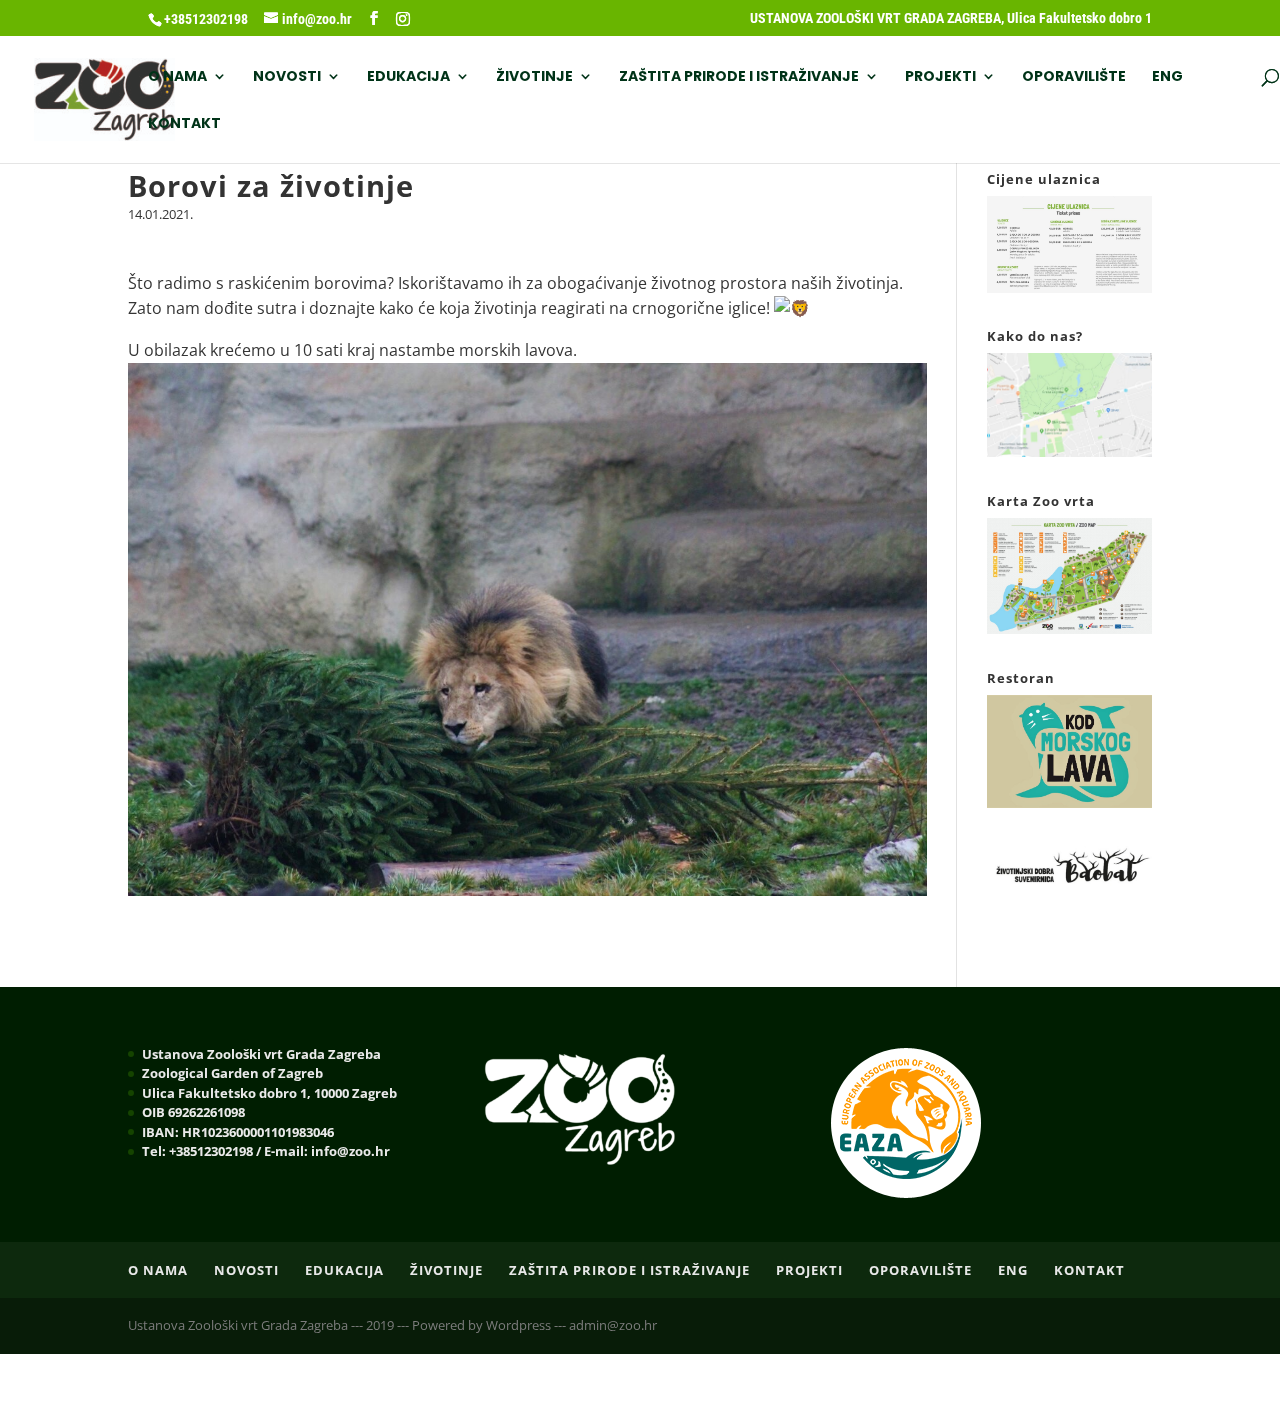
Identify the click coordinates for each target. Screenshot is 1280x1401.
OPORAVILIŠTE (1074, 77)
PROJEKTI (940, 77)
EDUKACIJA (408, 77)
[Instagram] (403, 19)
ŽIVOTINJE (534, 77)
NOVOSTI (287, 77)
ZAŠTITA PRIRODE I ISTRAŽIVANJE (739, 77)
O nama (177, 77)
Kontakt (184, 124)
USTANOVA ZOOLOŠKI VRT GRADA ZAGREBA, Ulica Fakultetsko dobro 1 (951, 18)
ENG (1167, 77)
